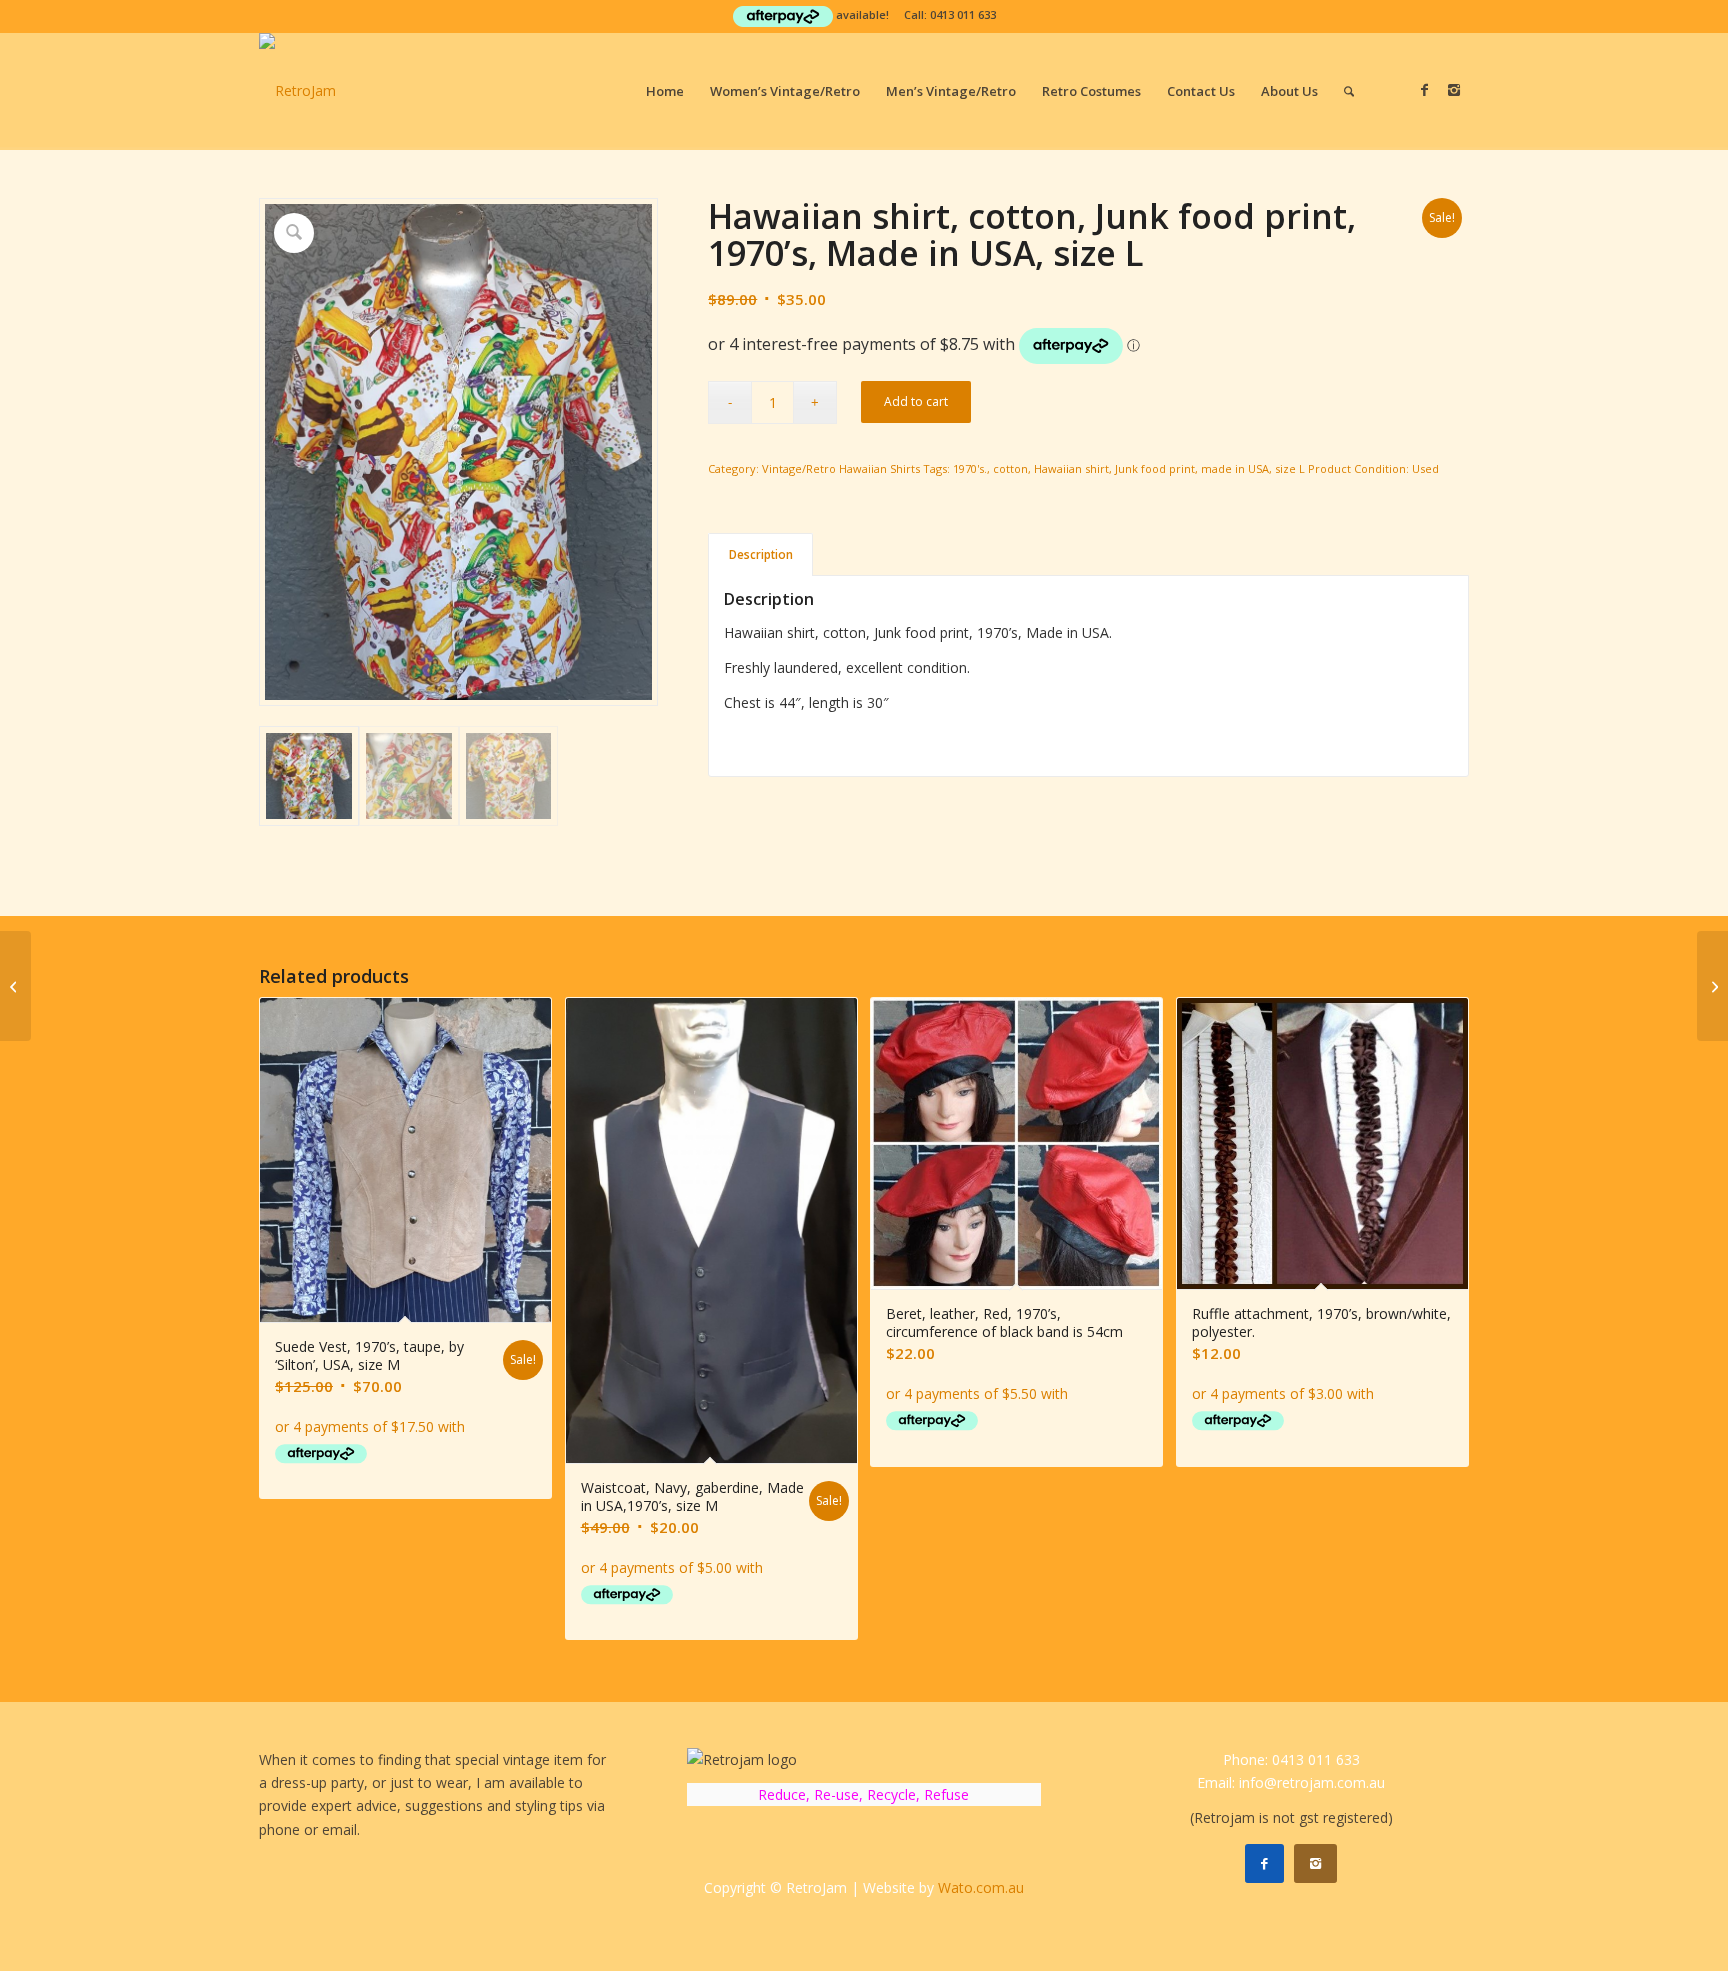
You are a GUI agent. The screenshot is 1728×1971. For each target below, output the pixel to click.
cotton (1010, 468)
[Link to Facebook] (1424, 90)
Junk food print (1155, 468)
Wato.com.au (981, 1887)
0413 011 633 (963, 14)
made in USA (1235, 468)
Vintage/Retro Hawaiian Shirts (841, 468)
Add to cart (916, 401)
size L (1290, 468)
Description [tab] (761, 554)
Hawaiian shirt (1071, 468)
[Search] (1349, 91)
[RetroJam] (297, 91)
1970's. (970, 468)
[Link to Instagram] (1454, 90)
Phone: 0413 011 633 (1291, 1759)
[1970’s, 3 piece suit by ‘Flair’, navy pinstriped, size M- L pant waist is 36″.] (1712, 986)
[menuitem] (665, 91)
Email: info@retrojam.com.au (1291, 1782)
